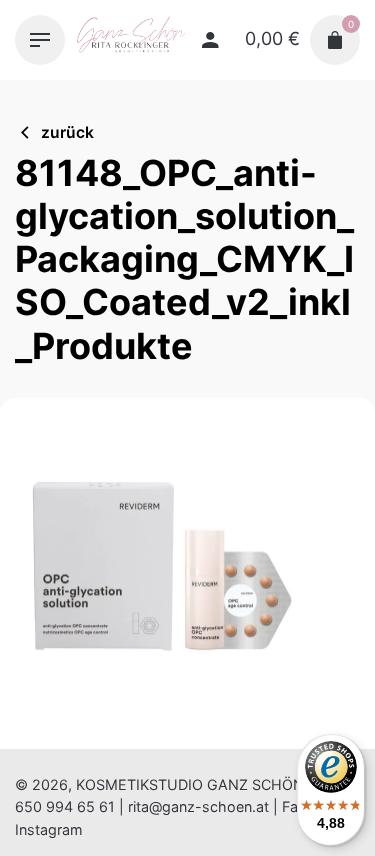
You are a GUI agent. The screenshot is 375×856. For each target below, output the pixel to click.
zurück (67, 132)
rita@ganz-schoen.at (198, 806)
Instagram (49, 829)
